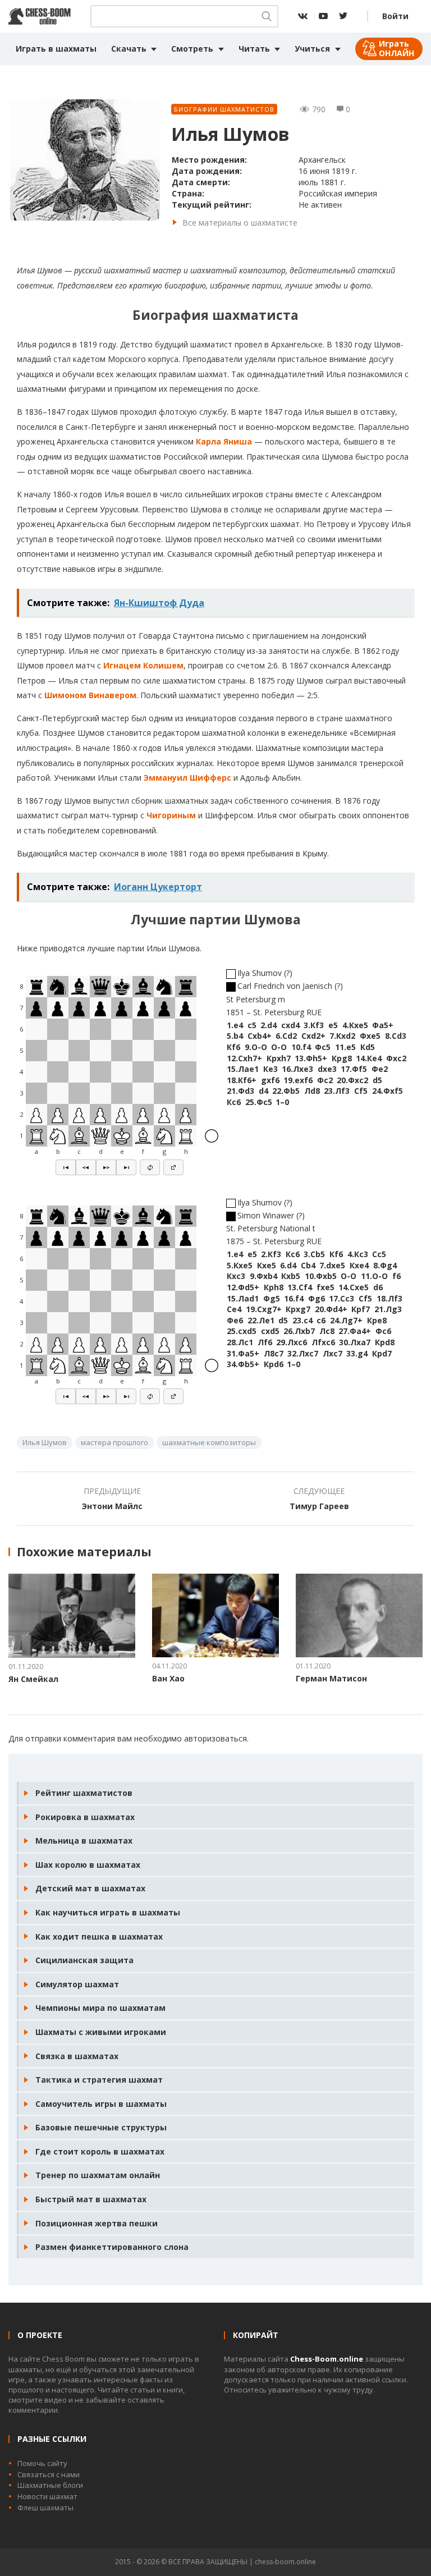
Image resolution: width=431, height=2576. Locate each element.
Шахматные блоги (50, 2485)
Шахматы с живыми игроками (101, 2032)
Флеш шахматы (45, 2508)
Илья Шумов (45, 1442)
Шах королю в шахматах (88, 1865)
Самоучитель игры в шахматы (101, 2104)
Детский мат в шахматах (90, 1888)
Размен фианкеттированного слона (112, 2247)
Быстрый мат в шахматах (91, 2199)
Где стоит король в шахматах (100, 2151)
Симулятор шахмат (77, 1984)
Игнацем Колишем (143, 665)
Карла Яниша (224, 441)
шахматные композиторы (209, 1442)
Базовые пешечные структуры (101, 2127)
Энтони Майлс (112, 1506)
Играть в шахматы (56, 49)
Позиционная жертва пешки (97, 2223)
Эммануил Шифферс (187, 778)
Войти (395, 16)
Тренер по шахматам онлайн (98, 2175)
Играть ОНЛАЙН (396, 48)
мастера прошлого (114, 1442)
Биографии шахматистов (224, 109)
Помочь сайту (42, 2463)
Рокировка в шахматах (85, 1817)
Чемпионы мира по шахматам (100, 2008)
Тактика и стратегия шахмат (99, 2080)
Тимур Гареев (319, 1506)
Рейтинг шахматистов (84, 1793)
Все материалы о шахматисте (240, 223)
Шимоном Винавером (90, 695)
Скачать (129, 49)
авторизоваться (215, 1738)
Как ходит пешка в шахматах (99, 1936)
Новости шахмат (47, 2496)
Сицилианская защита (84, 1960)
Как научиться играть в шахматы (108, 1912)
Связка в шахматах (77, 2056)
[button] (66, 1167)
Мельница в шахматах (84, 1841)
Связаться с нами (49, 2474)
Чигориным (171, 815)
